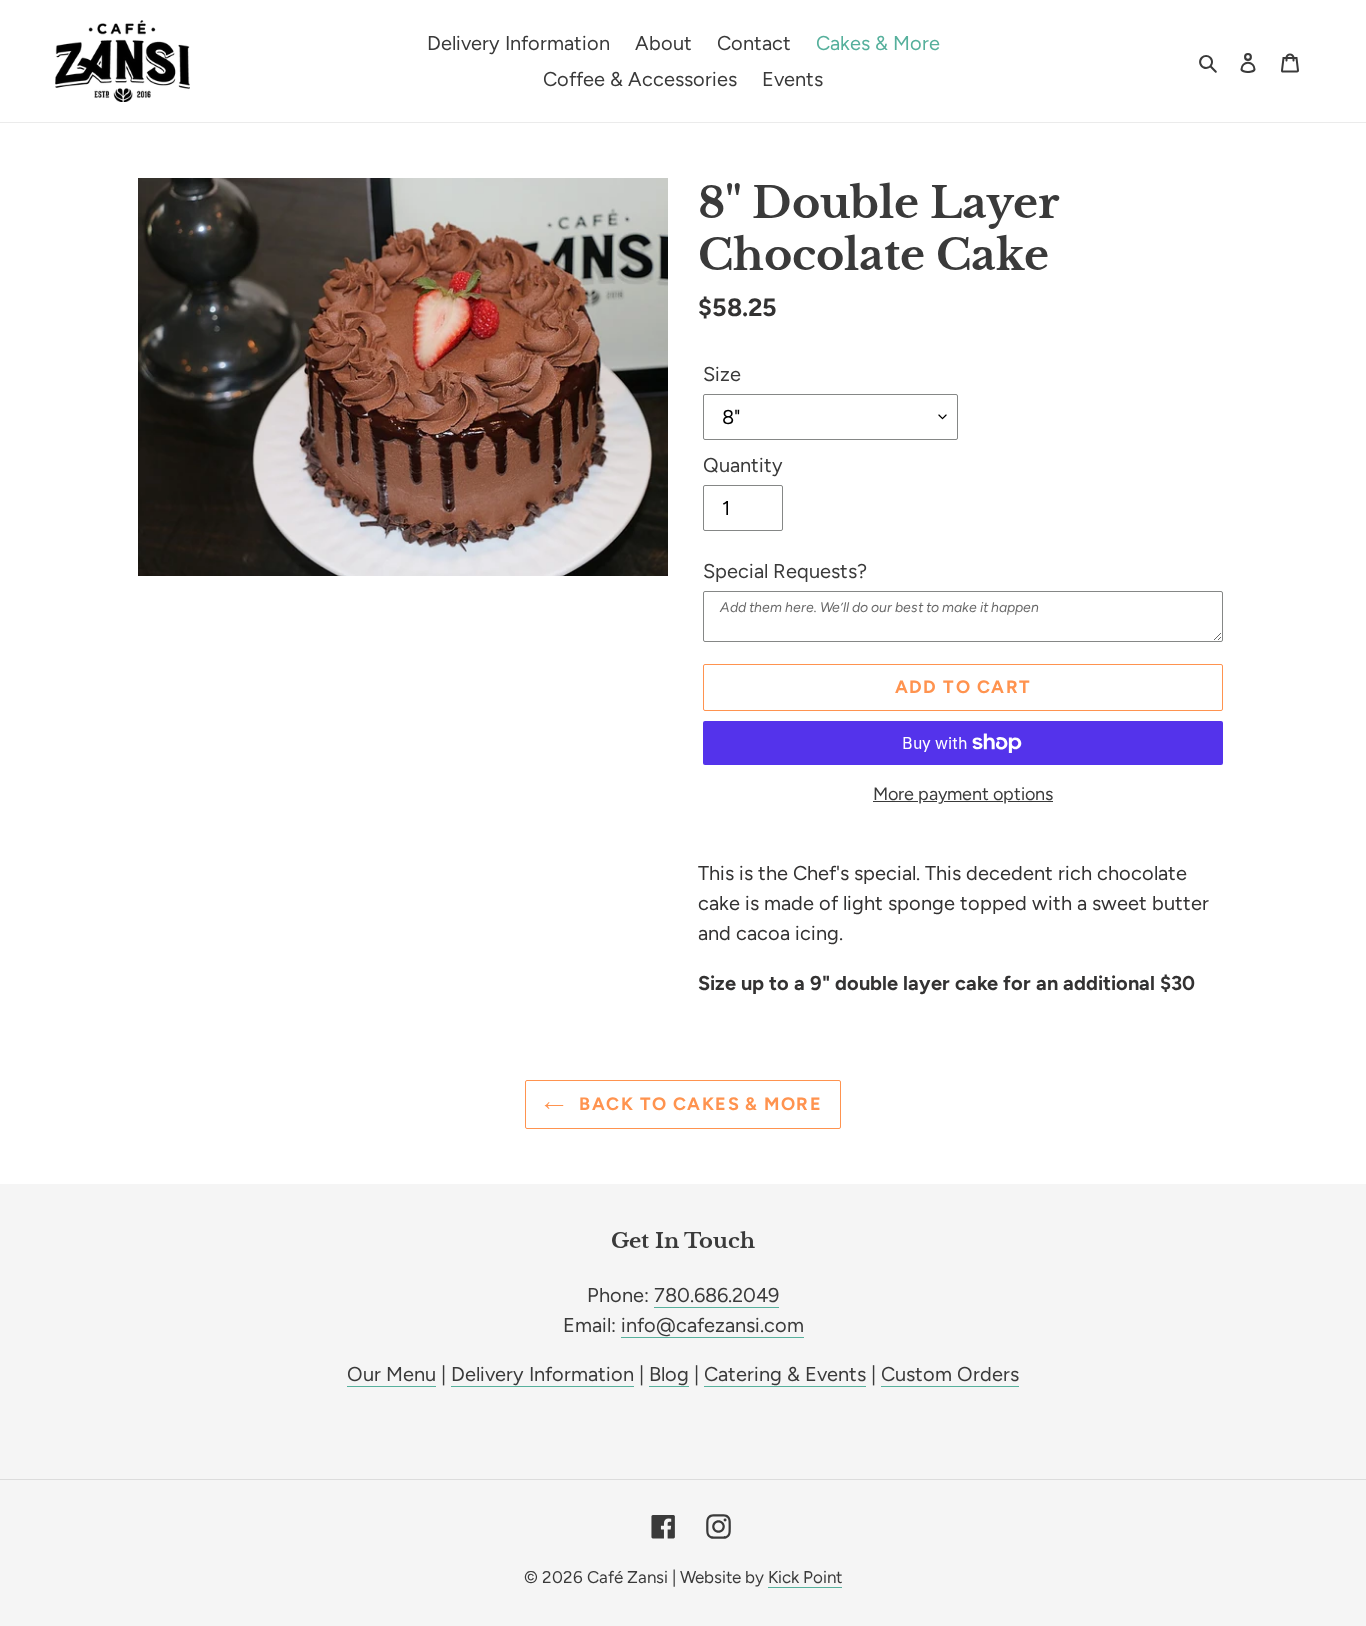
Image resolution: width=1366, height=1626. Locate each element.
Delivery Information (542, 1374)
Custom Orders (950, 1374)
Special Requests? (785, 571)
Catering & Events (785, 1374)
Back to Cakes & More (698, 1104)
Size (722, 374)
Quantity (743, 465)
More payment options (963, 794)
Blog (669, 1374)
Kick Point (805, 1577)
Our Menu (391, 1374)
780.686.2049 (716, 1295)
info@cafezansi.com (712, 1325)
